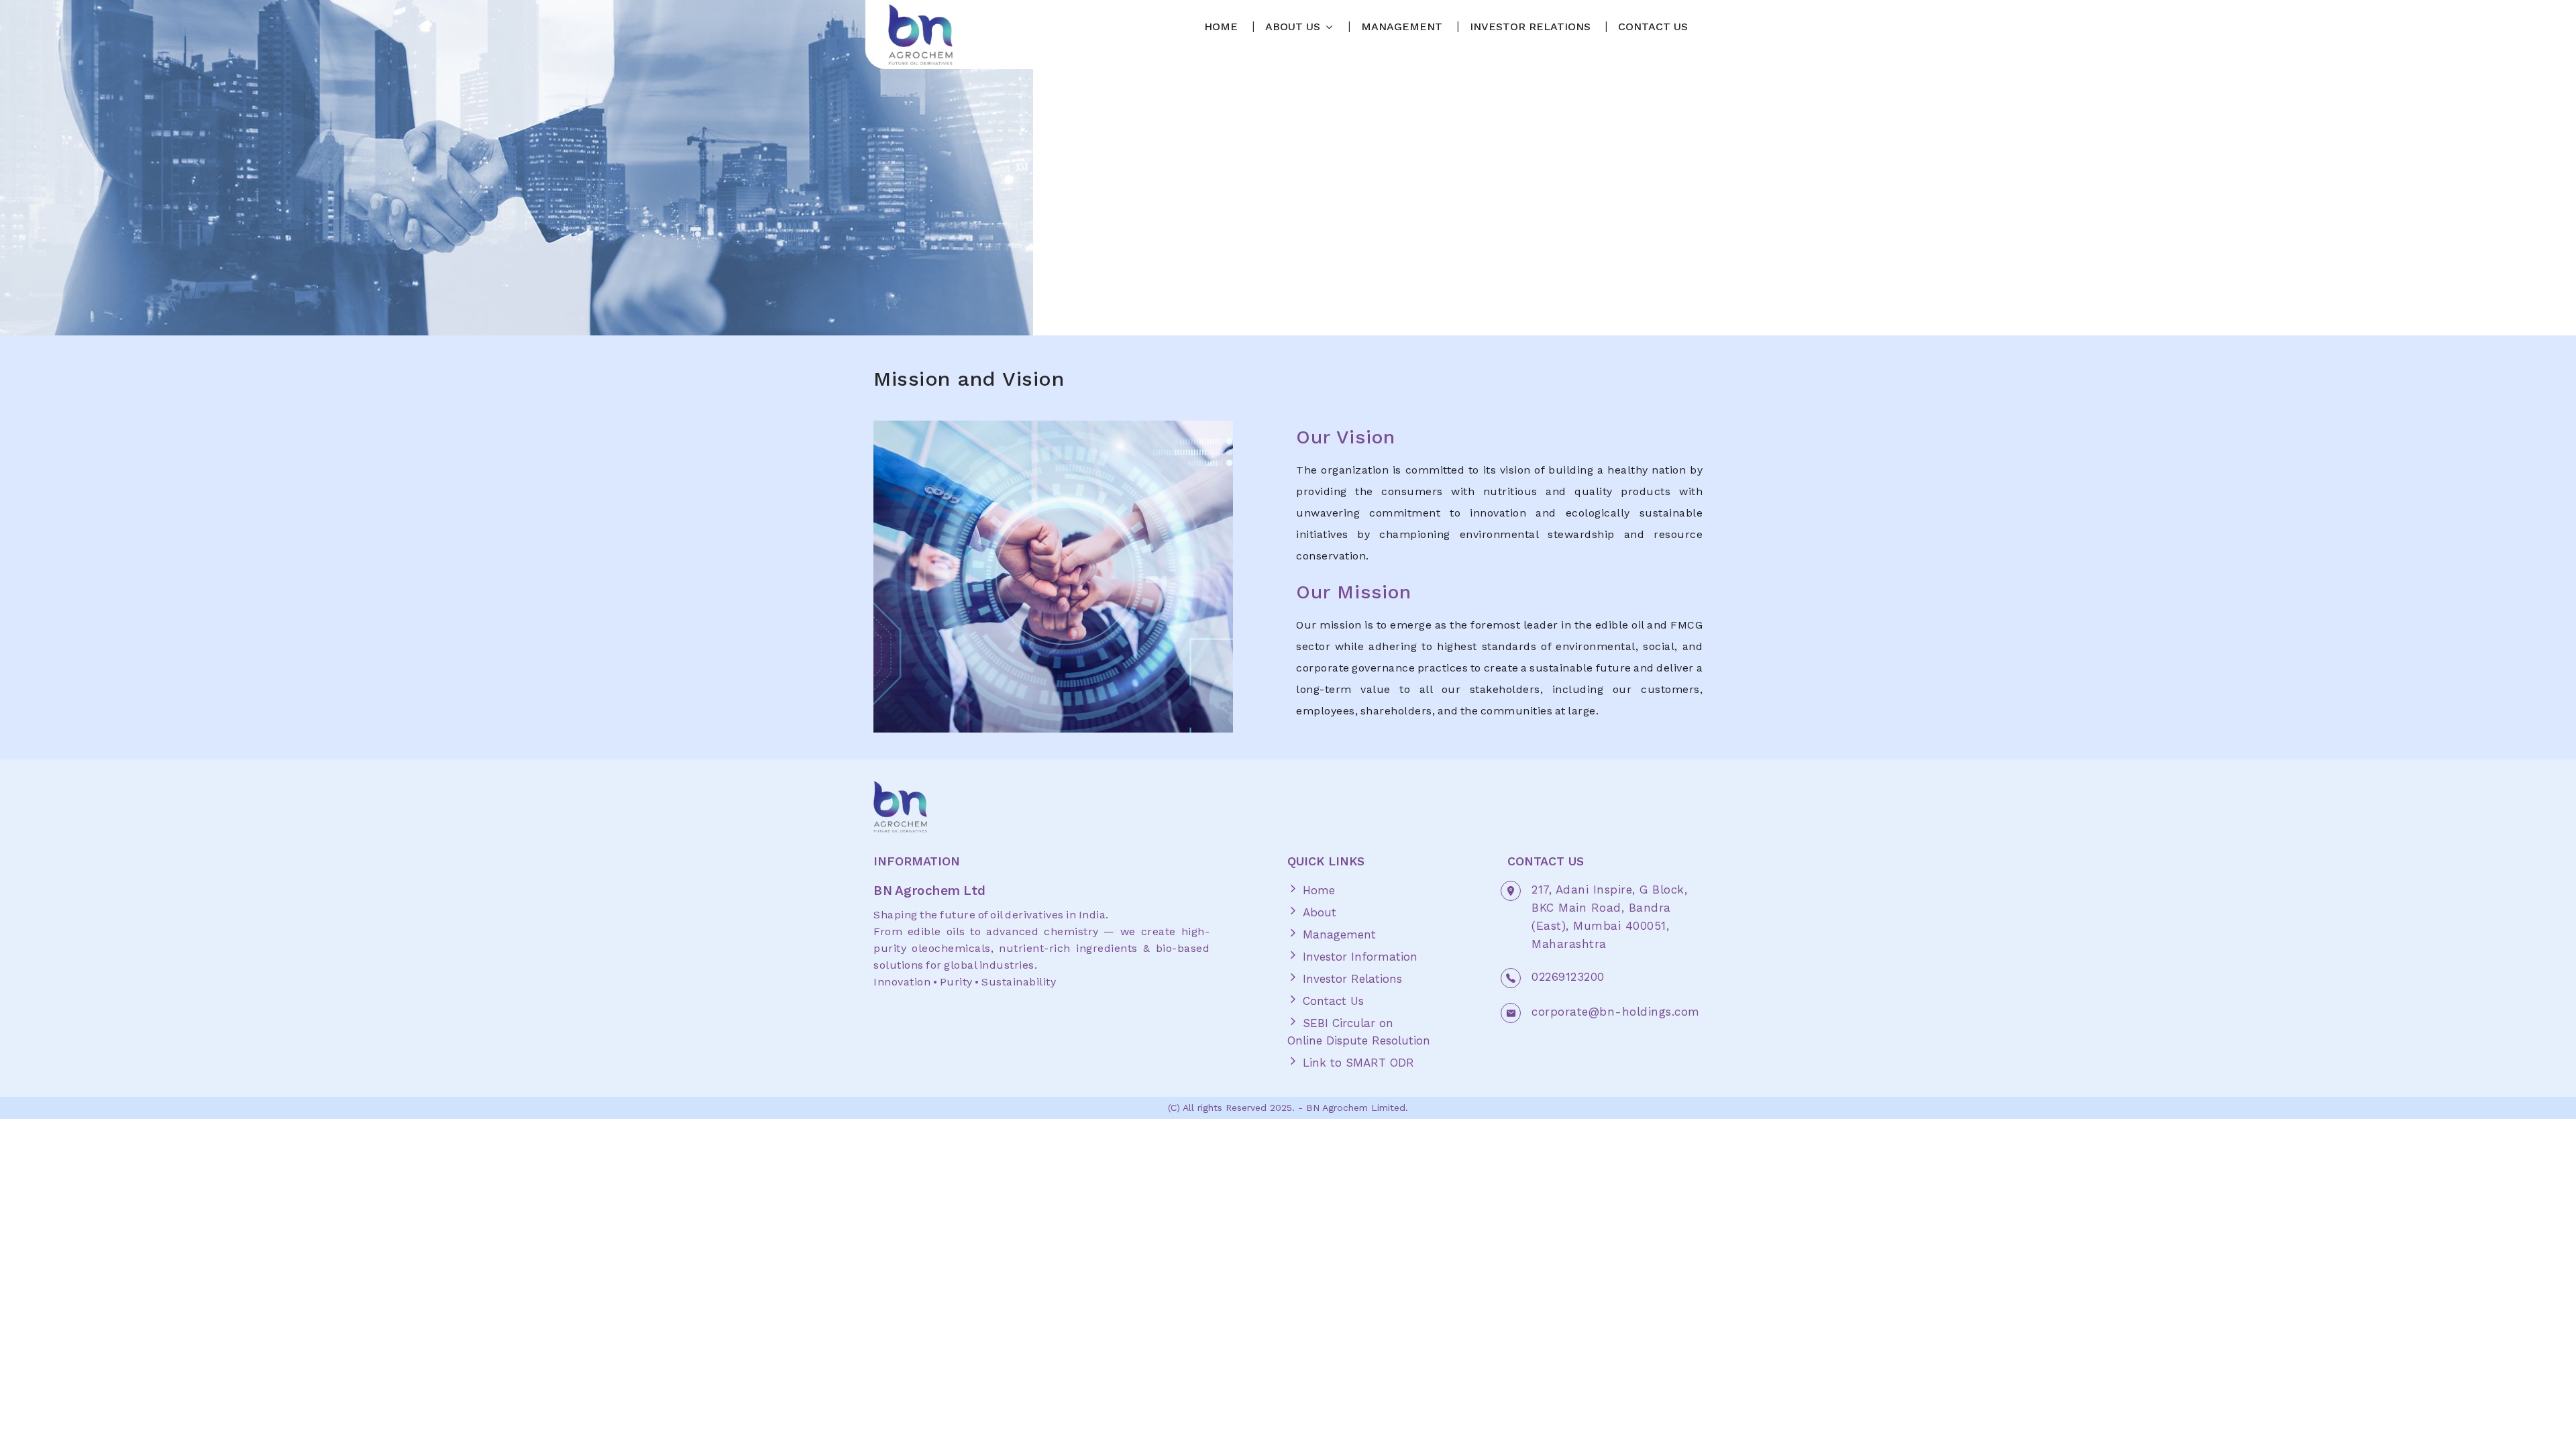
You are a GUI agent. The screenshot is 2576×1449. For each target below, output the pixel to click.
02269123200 (1568, 977)
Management (1337, 934)
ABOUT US (1293, 26)
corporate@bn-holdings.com (1616, 1012)
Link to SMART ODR (1356, 1063)
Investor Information (1358, 957)
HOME (1221, 26)
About (1318, 912)
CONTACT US (1653, 26)
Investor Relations (1350, 979)
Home (1317, 890)
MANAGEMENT (1402, 26)
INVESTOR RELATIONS (1530, 26)
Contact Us (1331, 1001)
